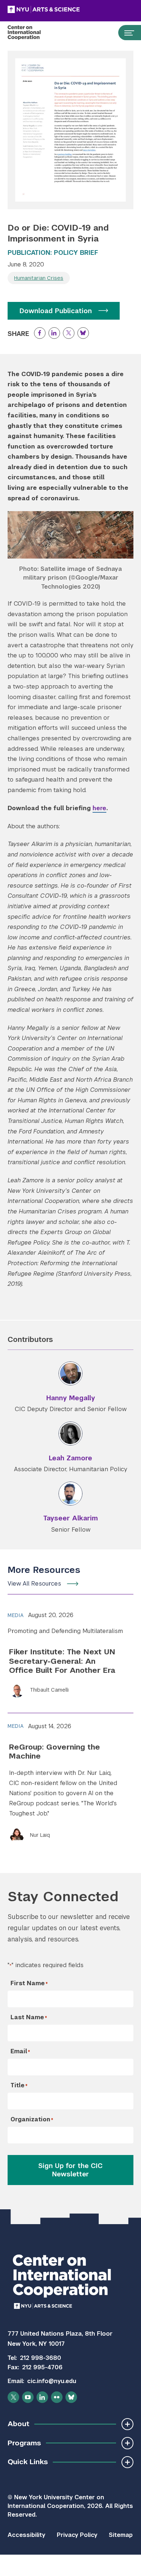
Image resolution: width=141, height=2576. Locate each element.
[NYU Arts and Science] (62, 9)
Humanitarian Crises (39, 278)
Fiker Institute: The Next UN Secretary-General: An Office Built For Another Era (62, 1661)
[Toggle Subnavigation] (127, 2424)
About (18, 2424)
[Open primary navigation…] (126, 33)
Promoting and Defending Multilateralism (65, 1631)
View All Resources (34, 1584)
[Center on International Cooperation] (32, 33)
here (99, 808)
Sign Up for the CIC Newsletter (70, 2170)
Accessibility (26, 2535)
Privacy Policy (77, 2535)
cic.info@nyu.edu (52, 2381)
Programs (24, 2443)
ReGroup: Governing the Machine (55, 1751)
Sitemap (121, 2535)
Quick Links (28, 2462)
